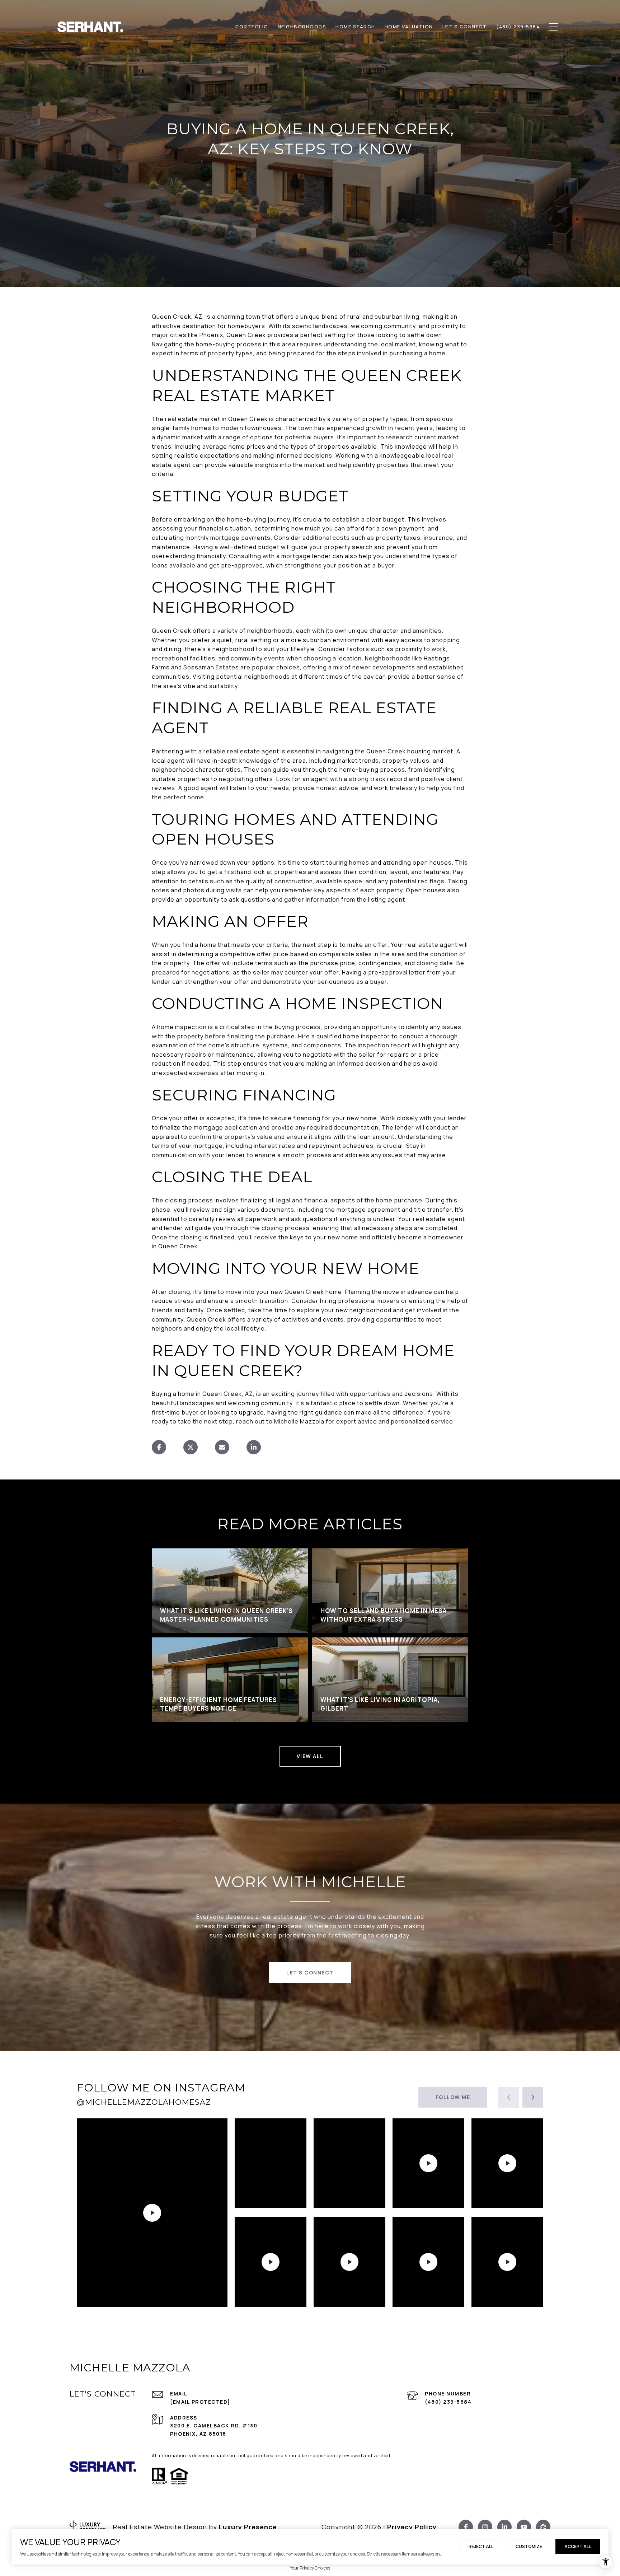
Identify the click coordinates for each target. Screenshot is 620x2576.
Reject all (481, 2546)
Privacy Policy (412, 2527)
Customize (529, 2546)
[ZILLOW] (543, 2527)
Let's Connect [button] (310, 1972)
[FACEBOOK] (466, 2527)
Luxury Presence (248, 2527)
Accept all (578, 2546)
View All (310, 1756)
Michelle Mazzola (299, 1421)
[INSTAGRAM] (485, 2527)
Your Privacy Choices (310, 2568)
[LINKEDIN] (504, 2527)
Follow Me (453, 2097)
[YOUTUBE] (524, 2527)
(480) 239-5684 (448, 2402)
